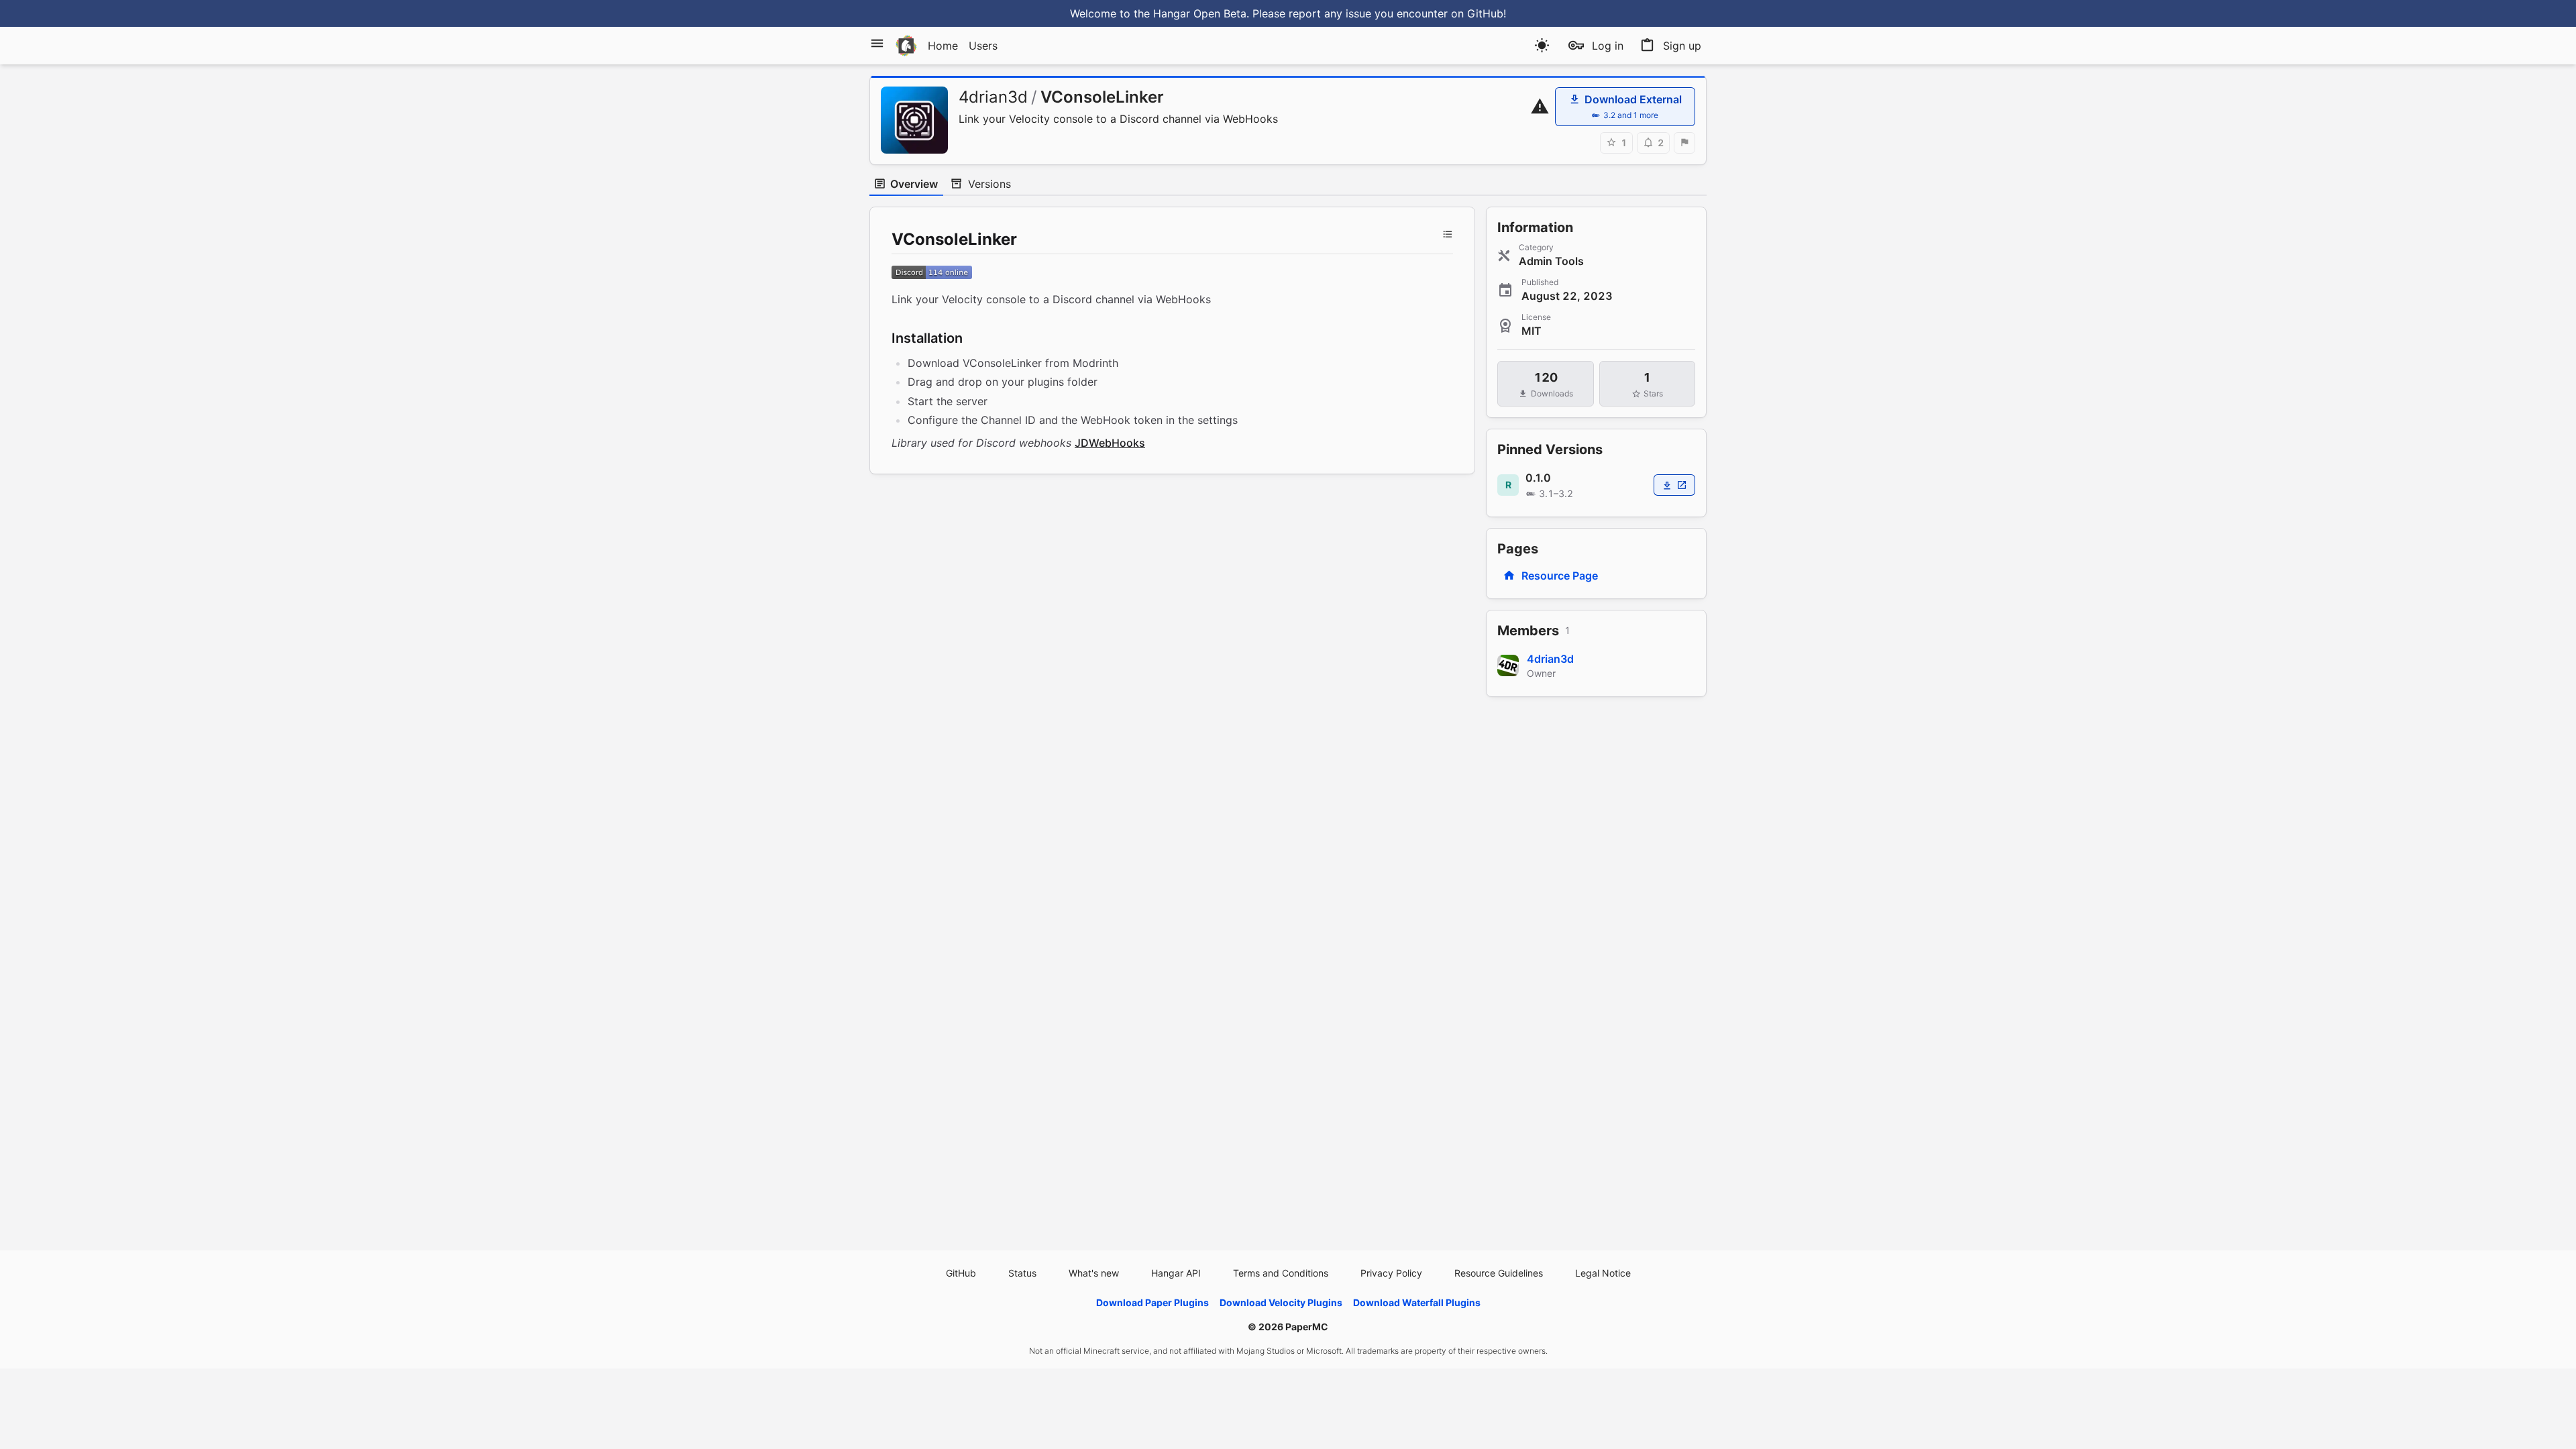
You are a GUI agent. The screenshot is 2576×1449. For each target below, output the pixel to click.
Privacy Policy (1391, 1273)
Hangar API (1176, 1273)
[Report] (1684, 143)
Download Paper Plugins (1152, 1302)
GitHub (961, 1273)
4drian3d (993, 97)
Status (1022, 1273)
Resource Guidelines (1499, 1273)
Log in (1608, 46)
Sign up (1682, 46)
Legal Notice (1603, 1273)
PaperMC (1307, 1327)
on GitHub (1477, 13)
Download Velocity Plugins (1281, 1302)
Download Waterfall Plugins (1417, 1302)
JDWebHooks (1110, 443)
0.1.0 (1538, 478)
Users (983, 46)
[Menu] (877, 43)
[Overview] (1448, 234)
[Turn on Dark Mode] (1542, 45)
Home (943, 46)
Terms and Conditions (1281, 1273)
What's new (1094, 1273)
